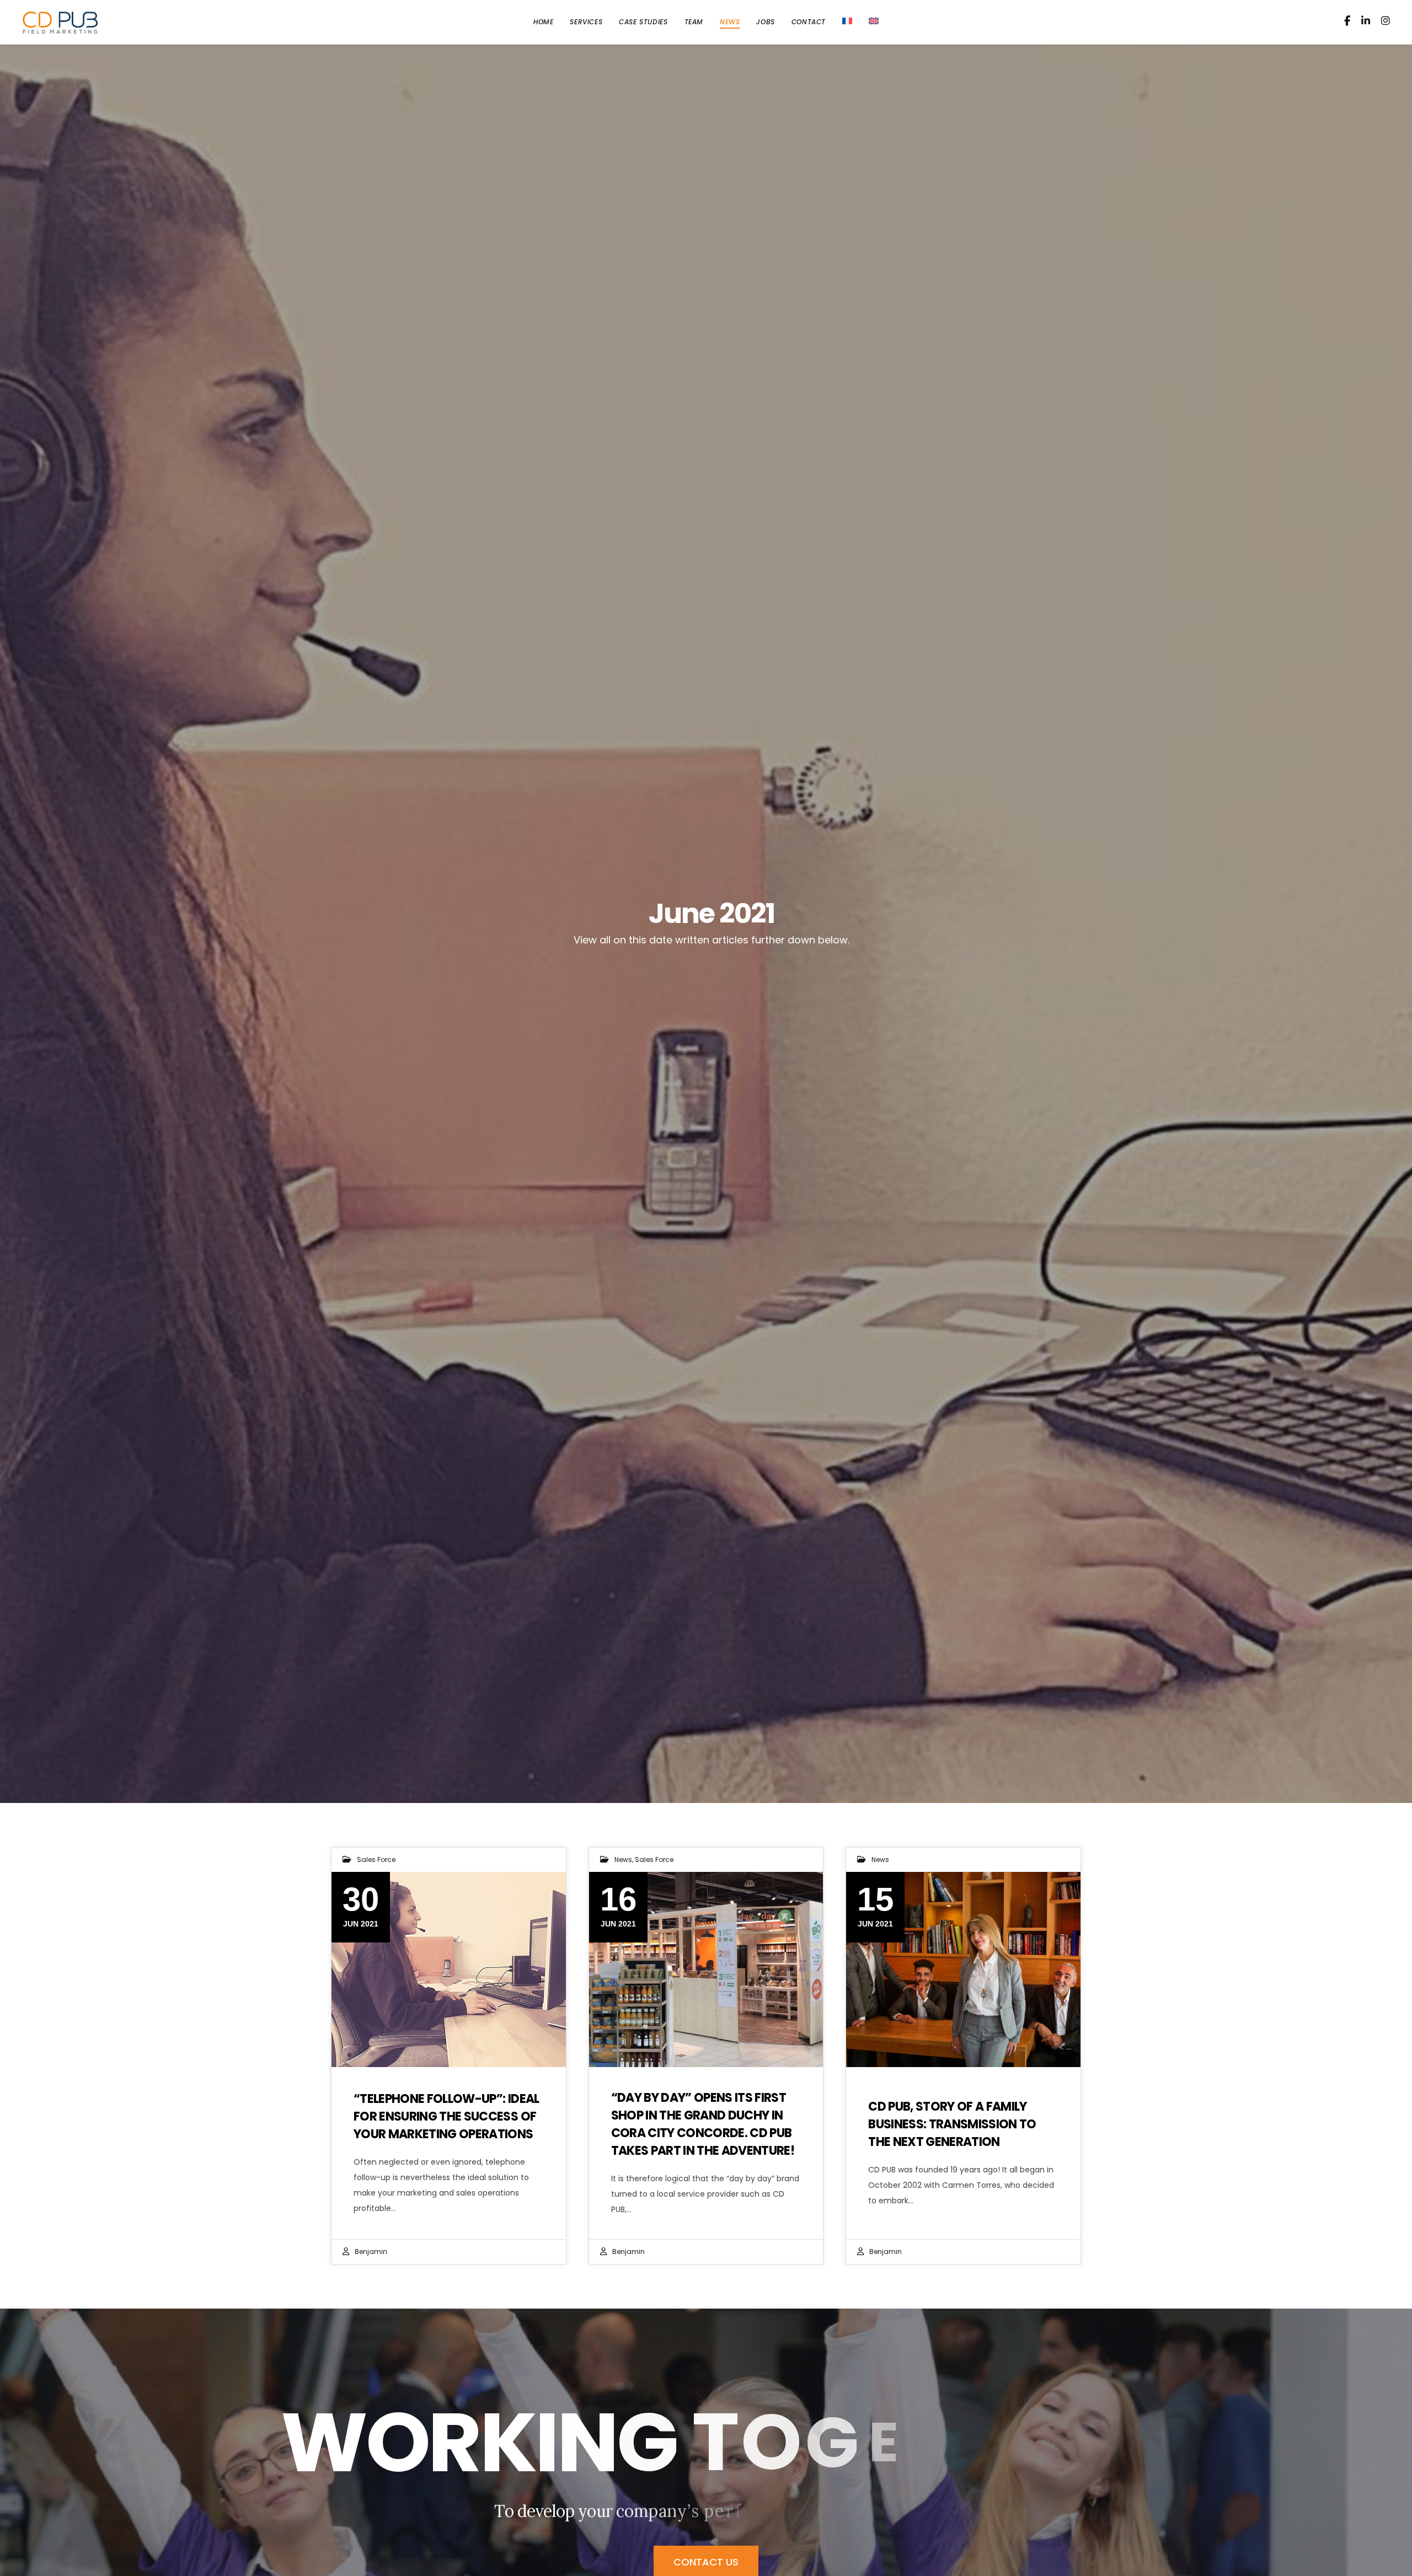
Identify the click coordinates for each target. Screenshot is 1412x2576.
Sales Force (376, 1859)
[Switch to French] (847, 22)
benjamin (371, 2252)
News (623, 1859)
